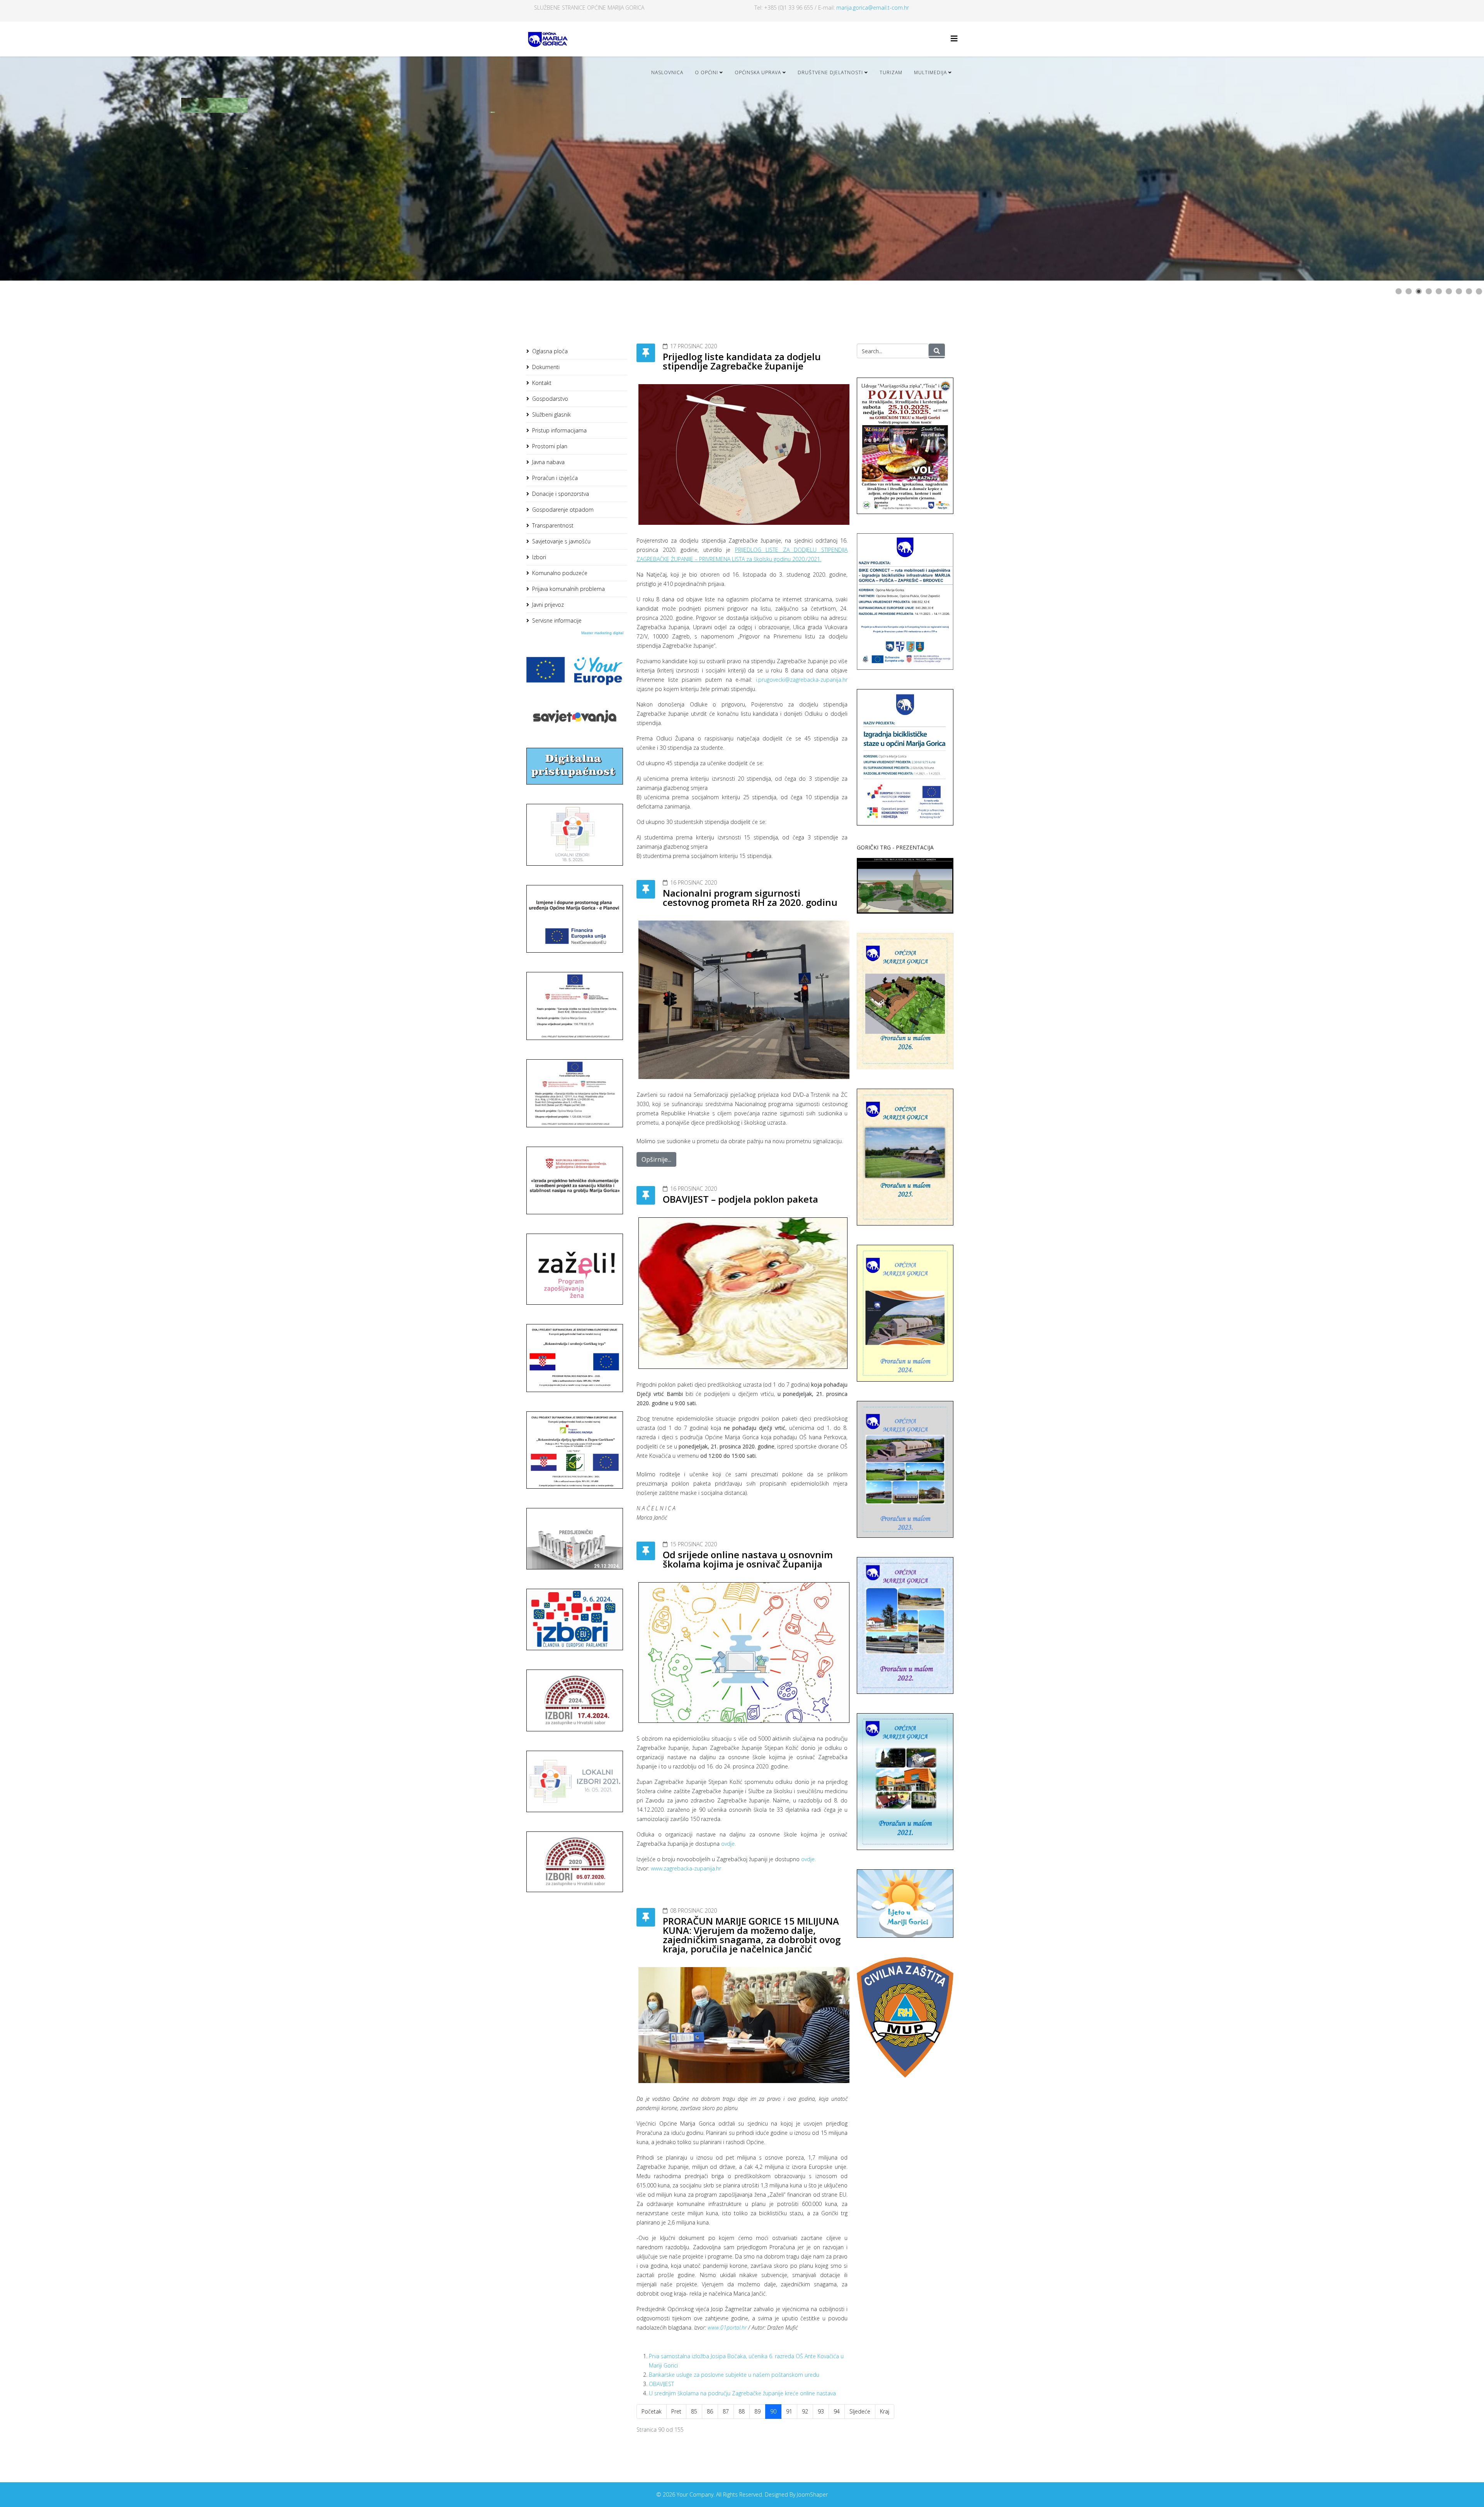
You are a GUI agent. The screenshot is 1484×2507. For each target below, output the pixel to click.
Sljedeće (860, 2411)
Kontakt (542, 383)
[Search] (937, 351)
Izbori (539, 557)
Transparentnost (553, 525)
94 (837, 2411)
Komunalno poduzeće (560, 573)
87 (726, 2411)
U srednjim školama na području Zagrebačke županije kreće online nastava (742, 2393)
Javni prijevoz (548, 605)
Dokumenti (546, 367)
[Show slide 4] (1429, 291)
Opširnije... (656, 1159)
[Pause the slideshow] (1460, 168)
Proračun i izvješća (555, 478)
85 (694, 2411)
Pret (676, 2411)
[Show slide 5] (1439, 291)
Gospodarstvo (550, 399)
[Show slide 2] (1409, 291)
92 (805, 2411)
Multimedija (930, 72)
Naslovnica (667, 72)
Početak (652, 2411)
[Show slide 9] (1479, 291)
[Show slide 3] (1419, 291)
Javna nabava (548, 462)
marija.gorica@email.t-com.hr (873, 8)
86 (710, 2411)
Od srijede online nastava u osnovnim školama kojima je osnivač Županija (748, 1559)
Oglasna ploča (550, 351)
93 (821, 2411)
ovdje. (728, 1844)
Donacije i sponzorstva (561, 494)
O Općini (706, 72)
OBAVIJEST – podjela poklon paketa (740, 1199)
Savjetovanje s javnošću (561, 541)
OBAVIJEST (661, 2384)
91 (789, 2411)
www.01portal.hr (727, 2327)
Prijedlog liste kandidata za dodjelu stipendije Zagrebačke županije (742, 361)
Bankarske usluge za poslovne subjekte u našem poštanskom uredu (734, 2375)
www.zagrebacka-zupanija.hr (686, 1868)
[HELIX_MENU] (954, 38)
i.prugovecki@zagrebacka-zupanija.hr (802, 680)
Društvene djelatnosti (830, 72)
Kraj (885, 2411)
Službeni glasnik (551, 414)
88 (742, 2411)
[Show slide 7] (1459, 291)
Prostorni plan (550, 446)
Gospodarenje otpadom (563, 510)
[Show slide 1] (1399, 291)
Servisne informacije (557, 620)
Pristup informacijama (559, 430)
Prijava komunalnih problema (568, 589)
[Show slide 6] (1449, 291)
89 (757, 2411)
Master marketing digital (602, 633)
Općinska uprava (758, 72)
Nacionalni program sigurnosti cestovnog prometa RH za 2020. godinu (750, 898)
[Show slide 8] (1469, 291)
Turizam (891, 72)
